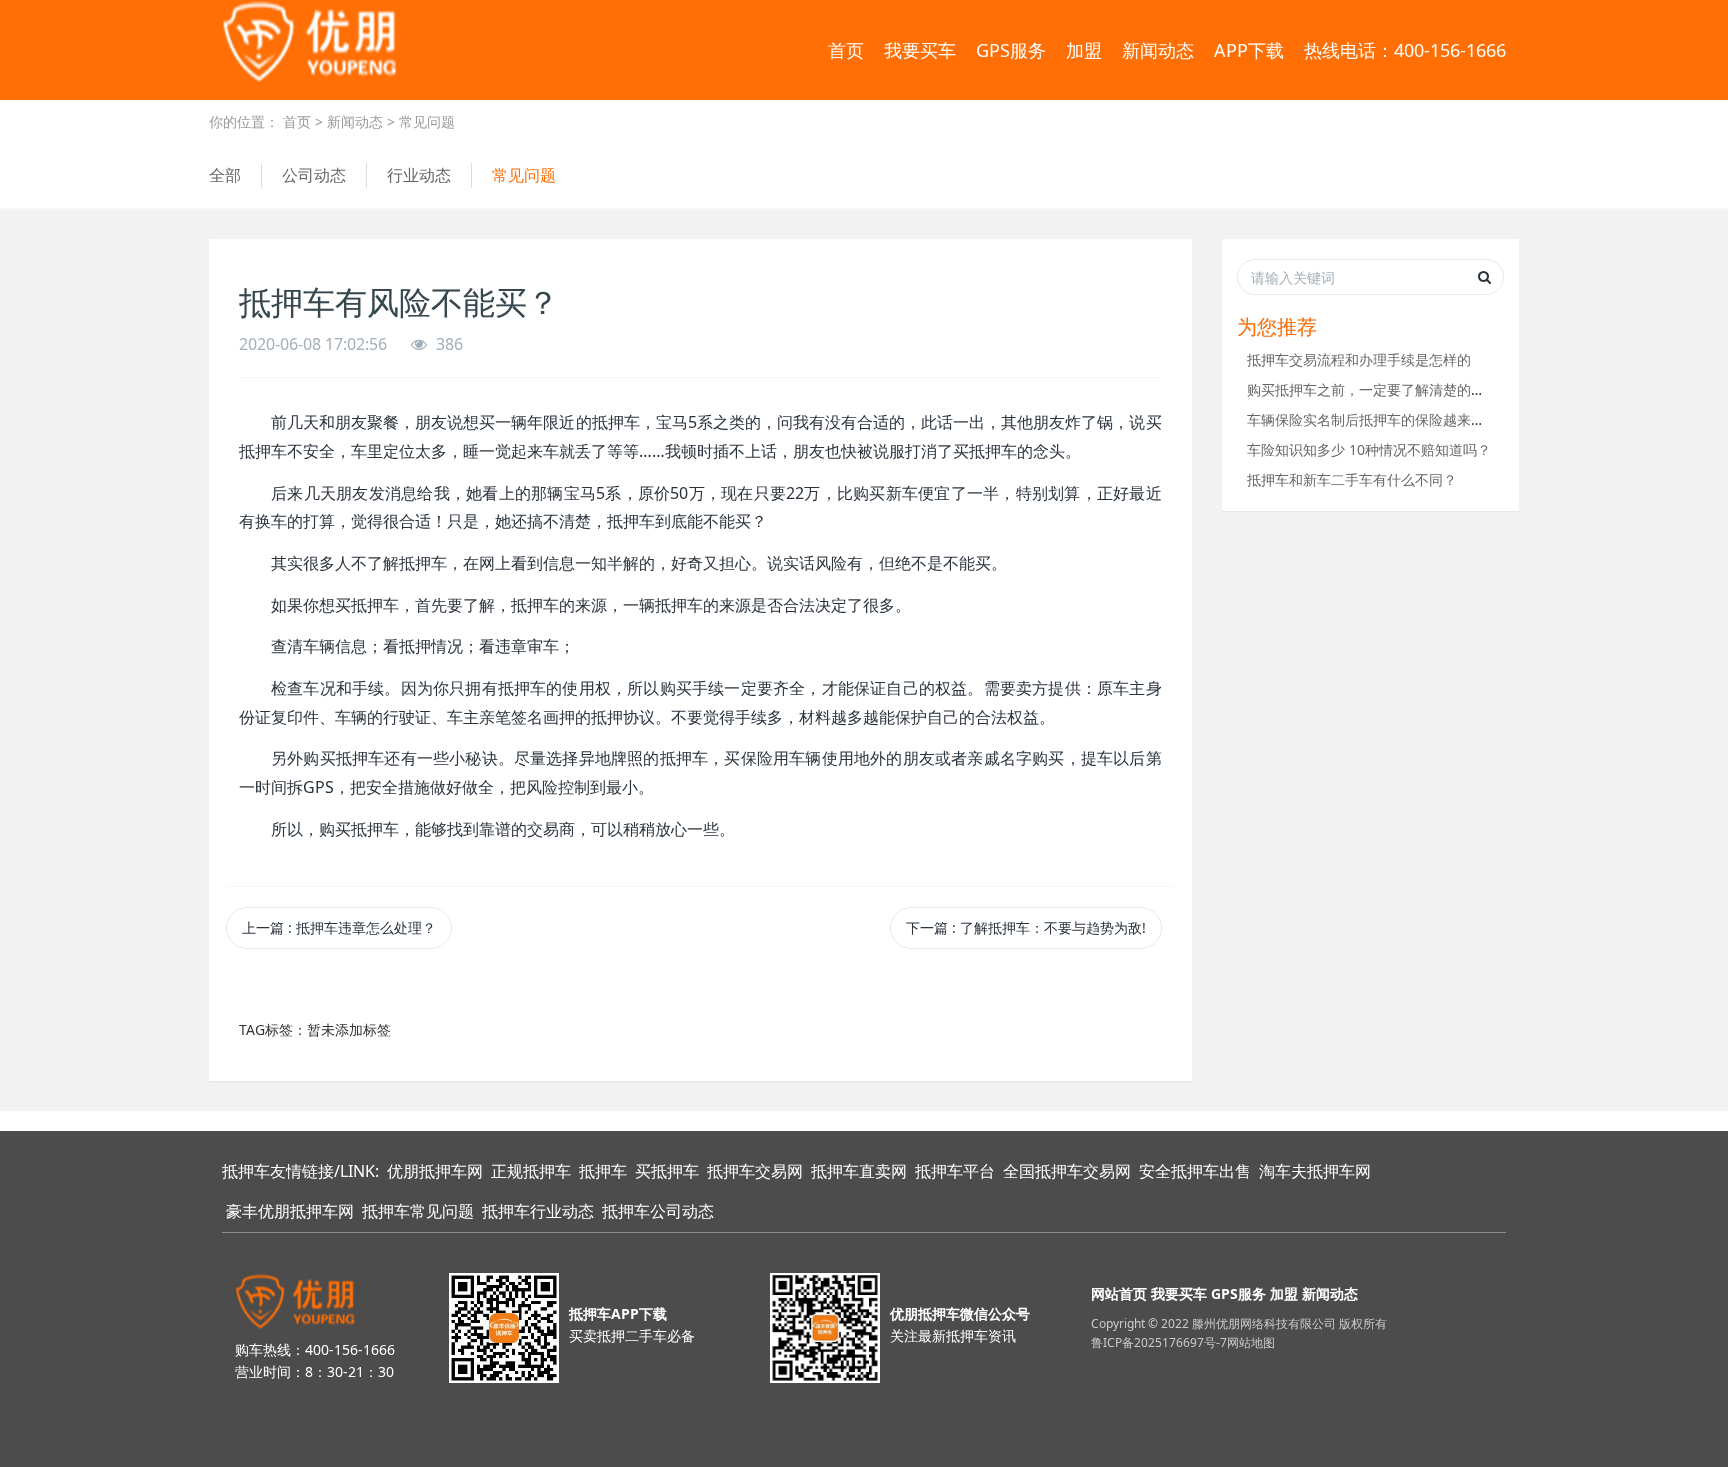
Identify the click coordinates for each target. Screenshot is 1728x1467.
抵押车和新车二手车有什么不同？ (1352, 479)
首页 (846, 50)
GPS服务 (1011, 50)
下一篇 (1026, 927)
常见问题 (427, 121)
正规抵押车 (531, 1171)
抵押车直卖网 (859, 1171)
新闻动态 (1158, 50)
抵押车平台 (955, 1171)
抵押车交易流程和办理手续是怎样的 (1359, 359)
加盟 (1084, 50)
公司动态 (314, 175)
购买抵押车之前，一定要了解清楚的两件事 (1380, 389)
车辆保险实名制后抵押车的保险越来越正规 (1380, 419)
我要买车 (920, 50)
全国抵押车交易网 (1067, 1171)
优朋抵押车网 (435, 1171)
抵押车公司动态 (658, 1211)
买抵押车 (667, 1171)
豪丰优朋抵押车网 (290, 1211)
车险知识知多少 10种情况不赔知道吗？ (1369, 449)
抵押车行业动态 (538, 1211)
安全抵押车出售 (1195, 1171)
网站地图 (1251, 1342)
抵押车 (603, 1171)
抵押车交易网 (755, 1171)
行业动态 (419, 175)
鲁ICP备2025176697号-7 (1159, 1342)
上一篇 (339, 927)
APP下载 (1249, 50)
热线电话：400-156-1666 (1405, 50)
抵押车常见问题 (418, 1211)
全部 (225, 175)
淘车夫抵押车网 (1315, 1171)
